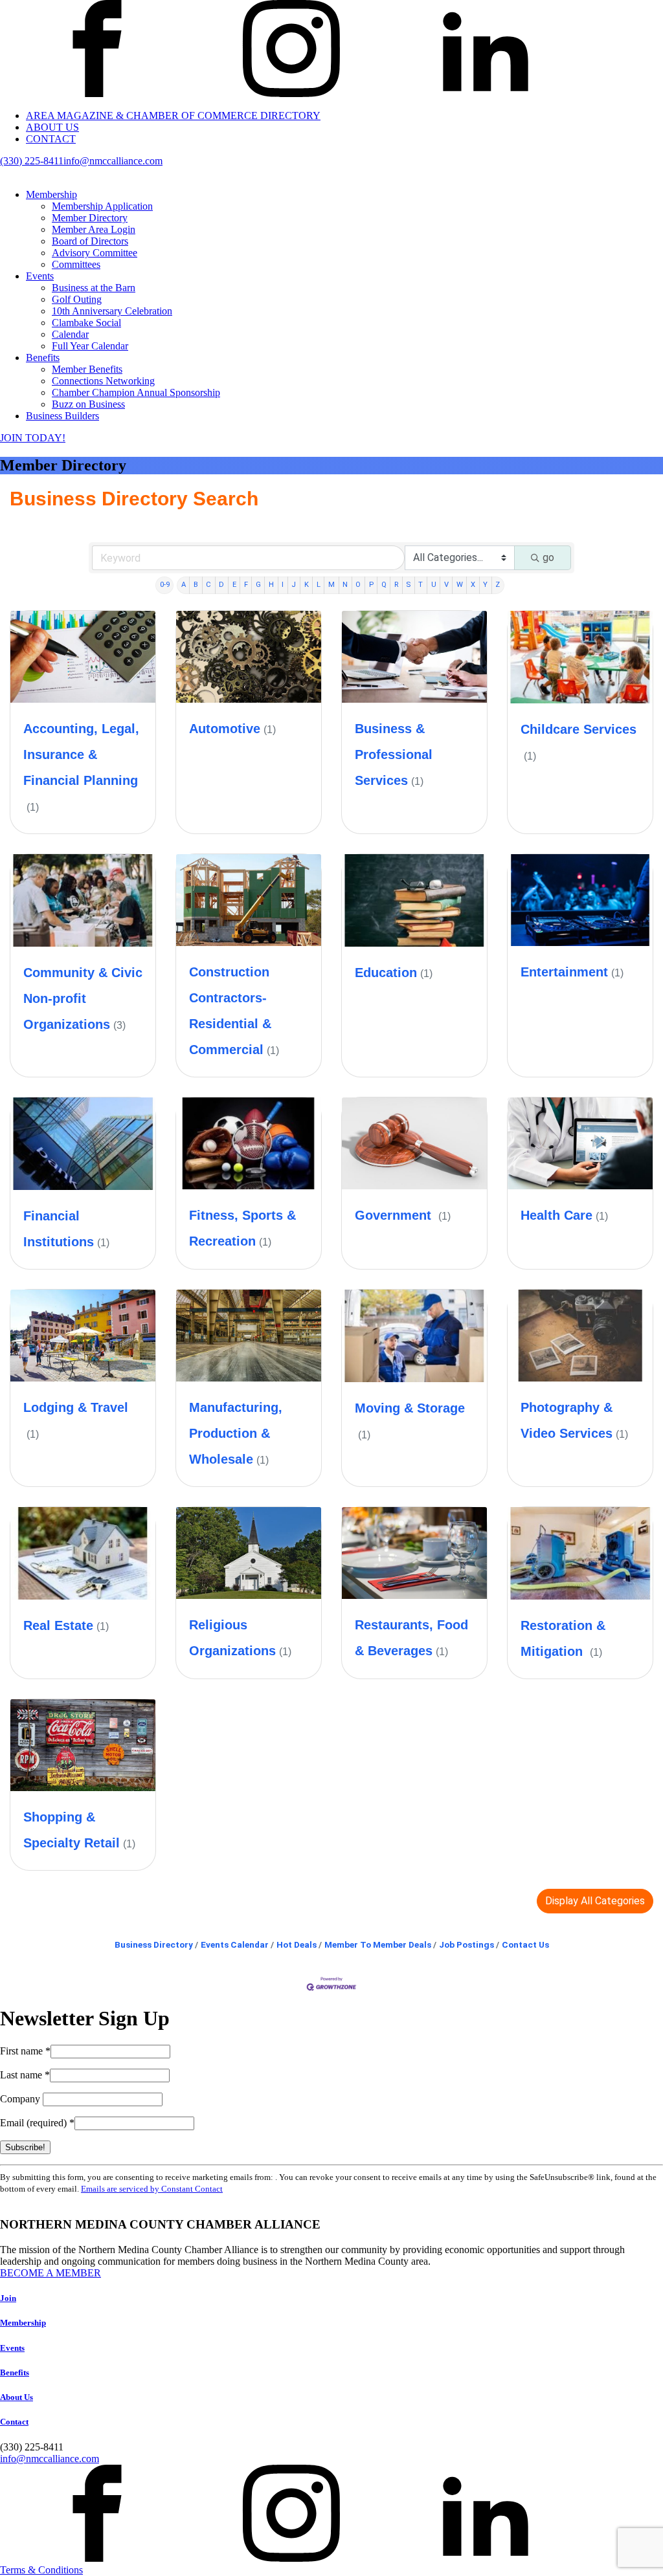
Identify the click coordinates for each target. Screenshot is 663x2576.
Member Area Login (94, 229)
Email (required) (37, 2123)
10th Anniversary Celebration (112, 311)
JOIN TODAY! (33, 438)
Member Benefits (87, 369)
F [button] (246, 585)
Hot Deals (297, 1944)
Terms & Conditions (41, 2570)
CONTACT (51, 139)
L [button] (319, 585)
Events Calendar (235, 1944)
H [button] (271, 585)
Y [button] (485, 585)
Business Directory (154, 1944)
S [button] (408, 585)
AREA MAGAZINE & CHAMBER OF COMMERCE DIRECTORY (173, 116)
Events (40, 276)
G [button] (258, 585)
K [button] (307, 585)
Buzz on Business (88, 404)
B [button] (196, 585)
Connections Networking (103, 381)
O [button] (358, 585)
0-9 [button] (165, 585)
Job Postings (466, 1944)
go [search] (548, 557)
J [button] (294, 585)
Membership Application (102, 206)
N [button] (345, 585)
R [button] (396, 585)
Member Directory (90, 218)
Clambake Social (86, 323)
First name (25, 2051)
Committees (76, 264)
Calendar (70, 334)
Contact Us (525, 1944)
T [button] (421, 585)
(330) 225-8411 (32, 161)
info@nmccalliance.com (113, 161)
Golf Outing (77, 299)
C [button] (208, 585)
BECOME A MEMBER (51, 2273)
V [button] (446, 585)
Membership (51, 194)
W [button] (460, 585)
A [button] (184, 585)
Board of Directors (90, 241)
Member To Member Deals (378, 1944)
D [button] (221, 585)
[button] (595, 1901)
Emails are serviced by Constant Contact (152, 2189)
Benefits (43, 358)
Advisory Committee (95, 253)
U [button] (434, 585)
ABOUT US (52, 127)
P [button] (371, 585)
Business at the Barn (94, 288)
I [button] (283, 585)
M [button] (331, 585)
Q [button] (384, 585)
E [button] (234, 585)
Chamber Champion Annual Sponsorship (136, 392)
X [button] (473, 585)
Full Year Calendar (90, 346)
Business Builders (62, 416)
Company (21, 2099)
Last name (25, 2075)
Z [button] (498, 585)
